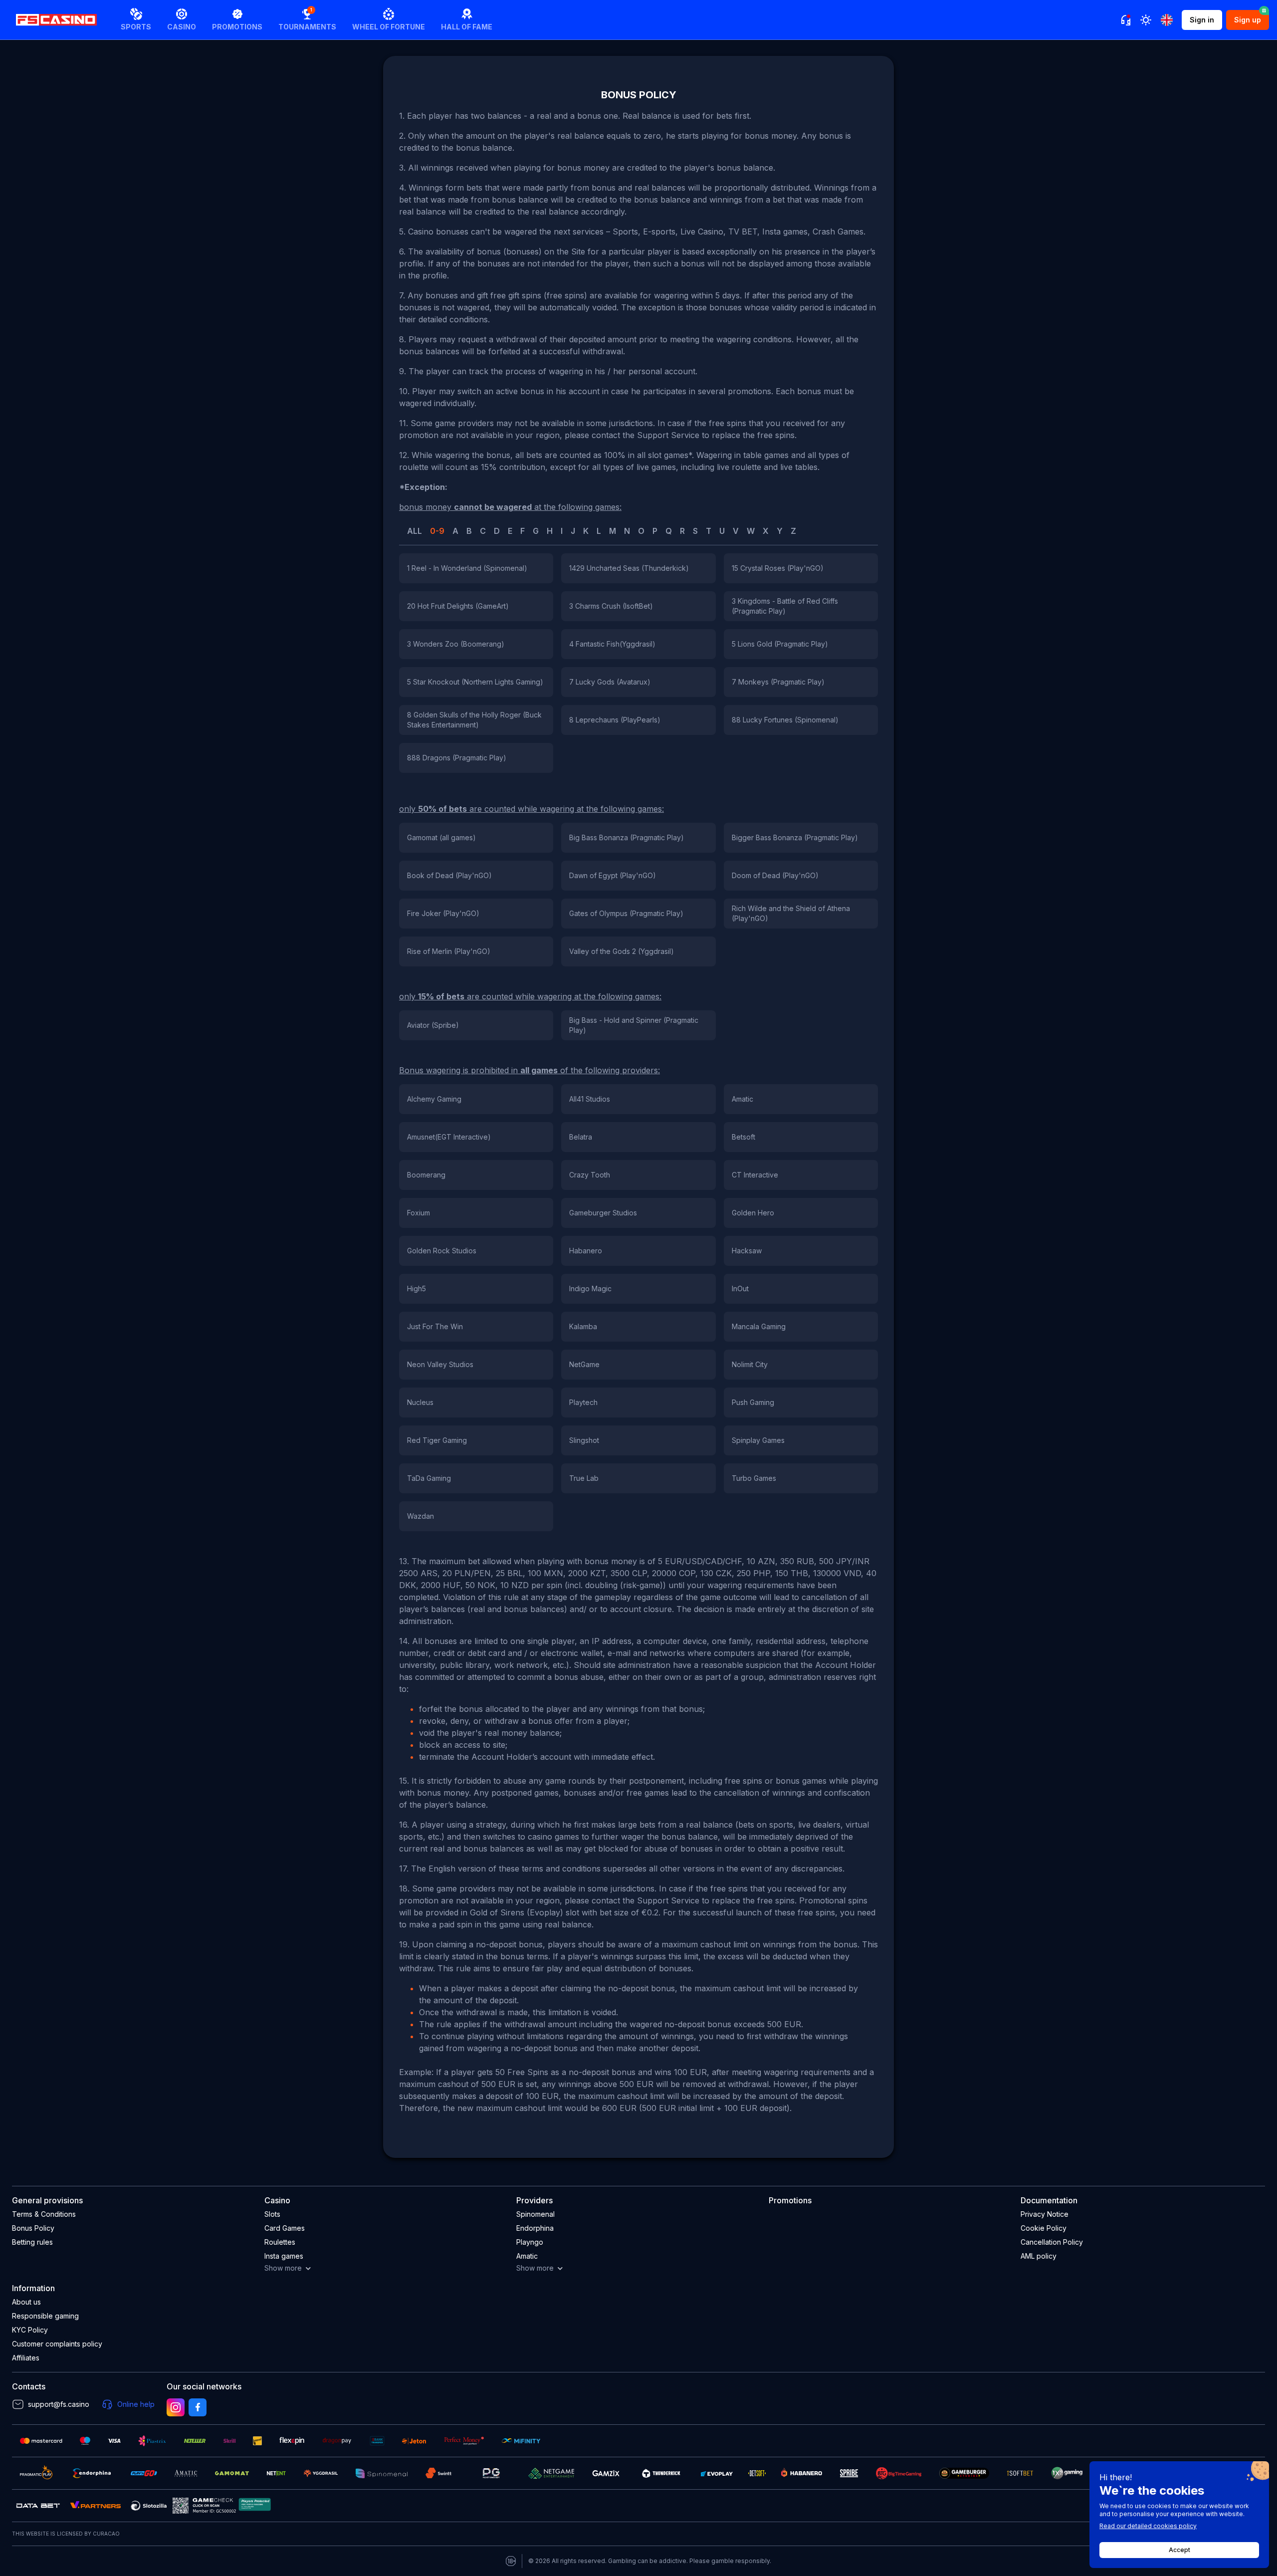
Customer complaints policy (57, 2344)
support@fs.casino (59, 2404)
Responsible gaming (45, 2316)
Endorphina (535, 2228)
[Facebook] (198, 2407)
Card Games (285, 2228)
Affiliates (26, 2358)
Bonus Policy (33, 2228)
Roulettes (280, 2242)
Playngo (530, 2242)
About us (26, 2302)
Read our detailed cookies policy (1148, 2526)
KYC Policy (30, 2330)
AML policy (1039, 2256)
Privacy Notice (1045, 2214)
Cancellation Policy (1052, 2242)
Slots (272, 2214)
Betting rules (32, 2242)
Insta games (284, 2256)
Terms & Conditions (44, 2214)
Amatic (527, 2256)
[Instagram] (176, 2407)
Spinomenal (535, 2214)
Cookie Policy (1044, 2228)
